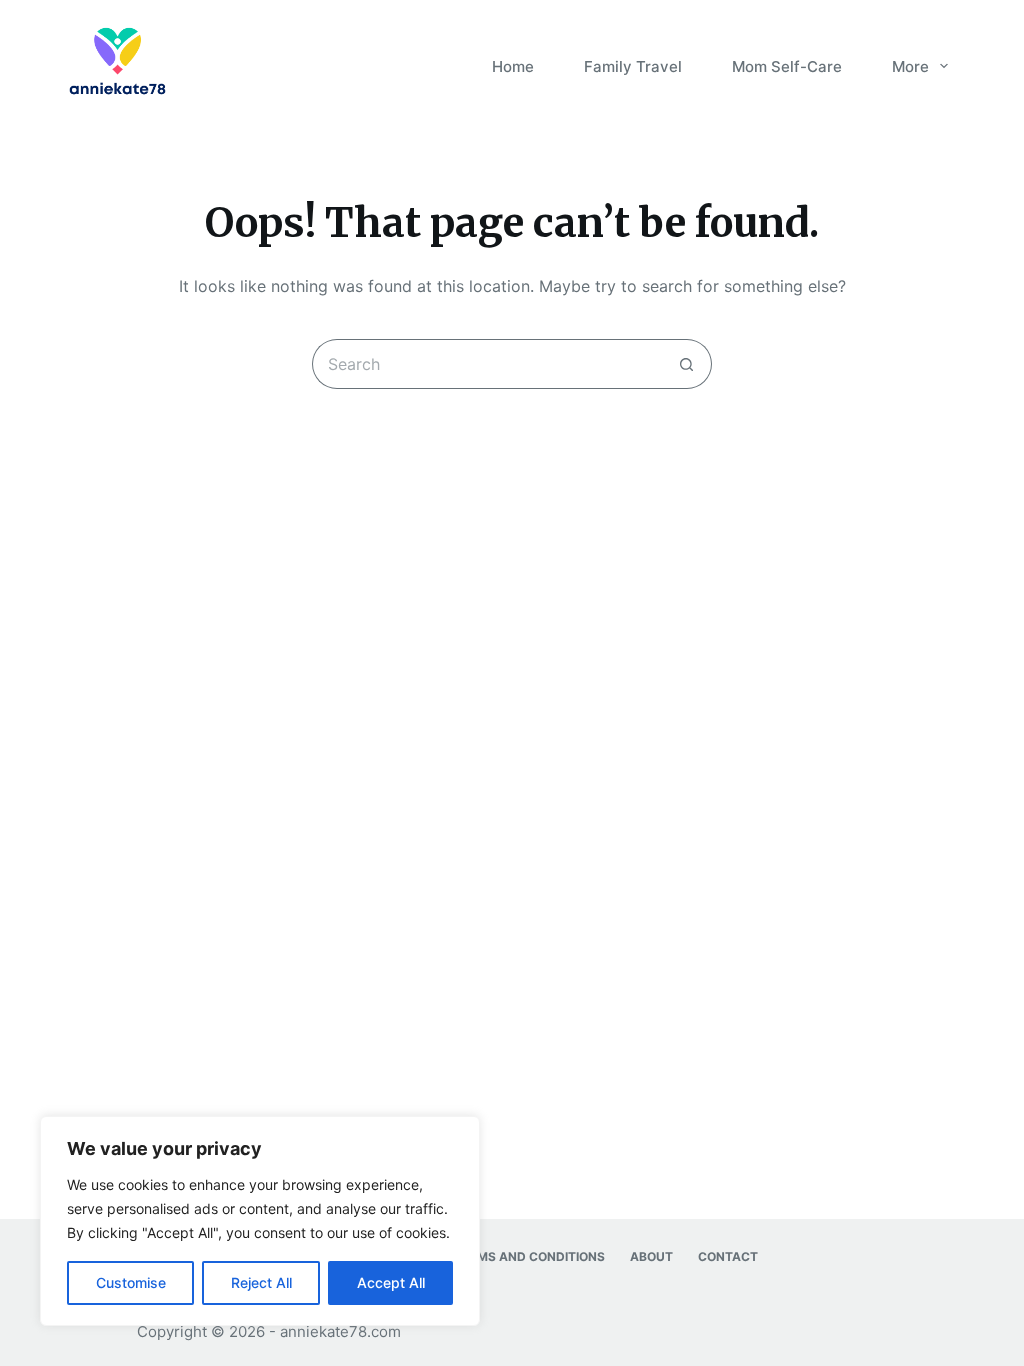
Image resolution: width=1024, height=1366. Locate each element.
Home (513, 66)
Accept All (391, 1282)
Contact (728, 1256)
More (910, 66)
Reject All (261, 1282)
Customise (131, 1282)
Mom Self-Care (787, 66)
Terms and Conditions (529, 1256)
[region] (260, 1221)
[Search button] (687, 364)
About (651, 1256)
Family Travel (633, 66)
